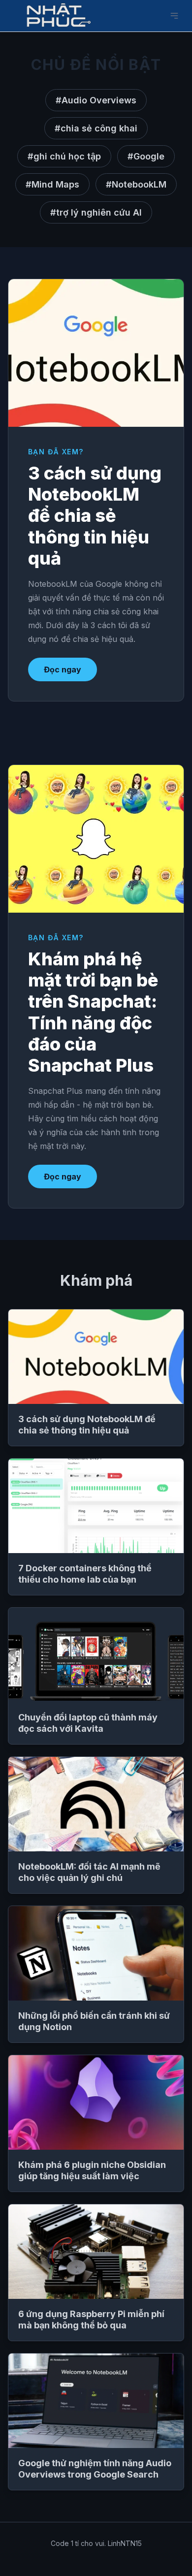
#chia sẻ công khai (96, 128)
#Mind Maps (52, 184)
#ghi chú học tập (64, 156)
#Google (146, 156)
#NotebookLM (136, 184)
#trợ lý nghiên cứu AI (96, 212)
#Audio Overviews (96, 100)
